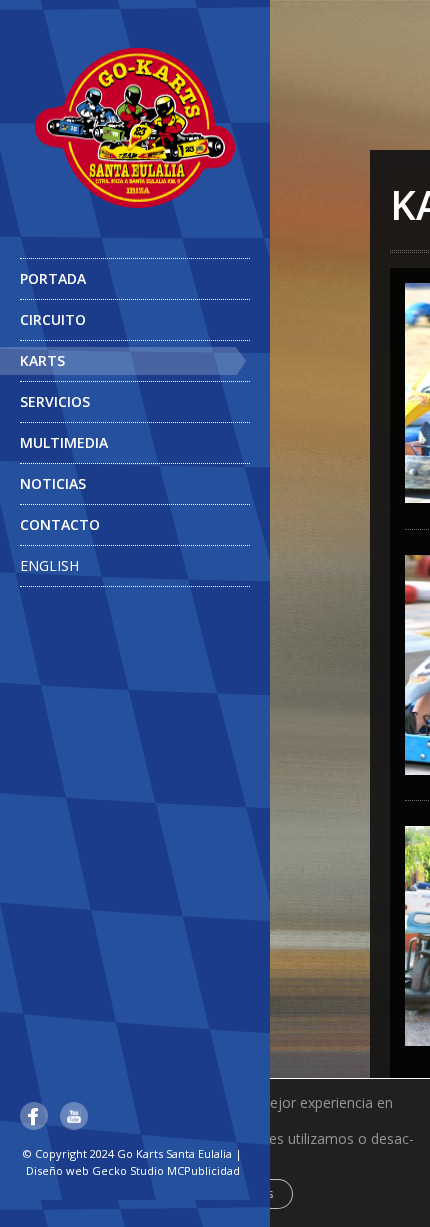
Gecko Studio (128, 1170)
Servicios (55, 401)
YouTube (74, 1116)
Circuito (53, 319)
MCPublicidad (203, 1170)
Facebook (34, 1116)
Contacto (60, 524)
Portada (53, 278)
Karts (42, 360)
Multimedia (64, 442)
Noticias (53, 483)
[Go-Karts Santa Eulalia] (135, 128)
